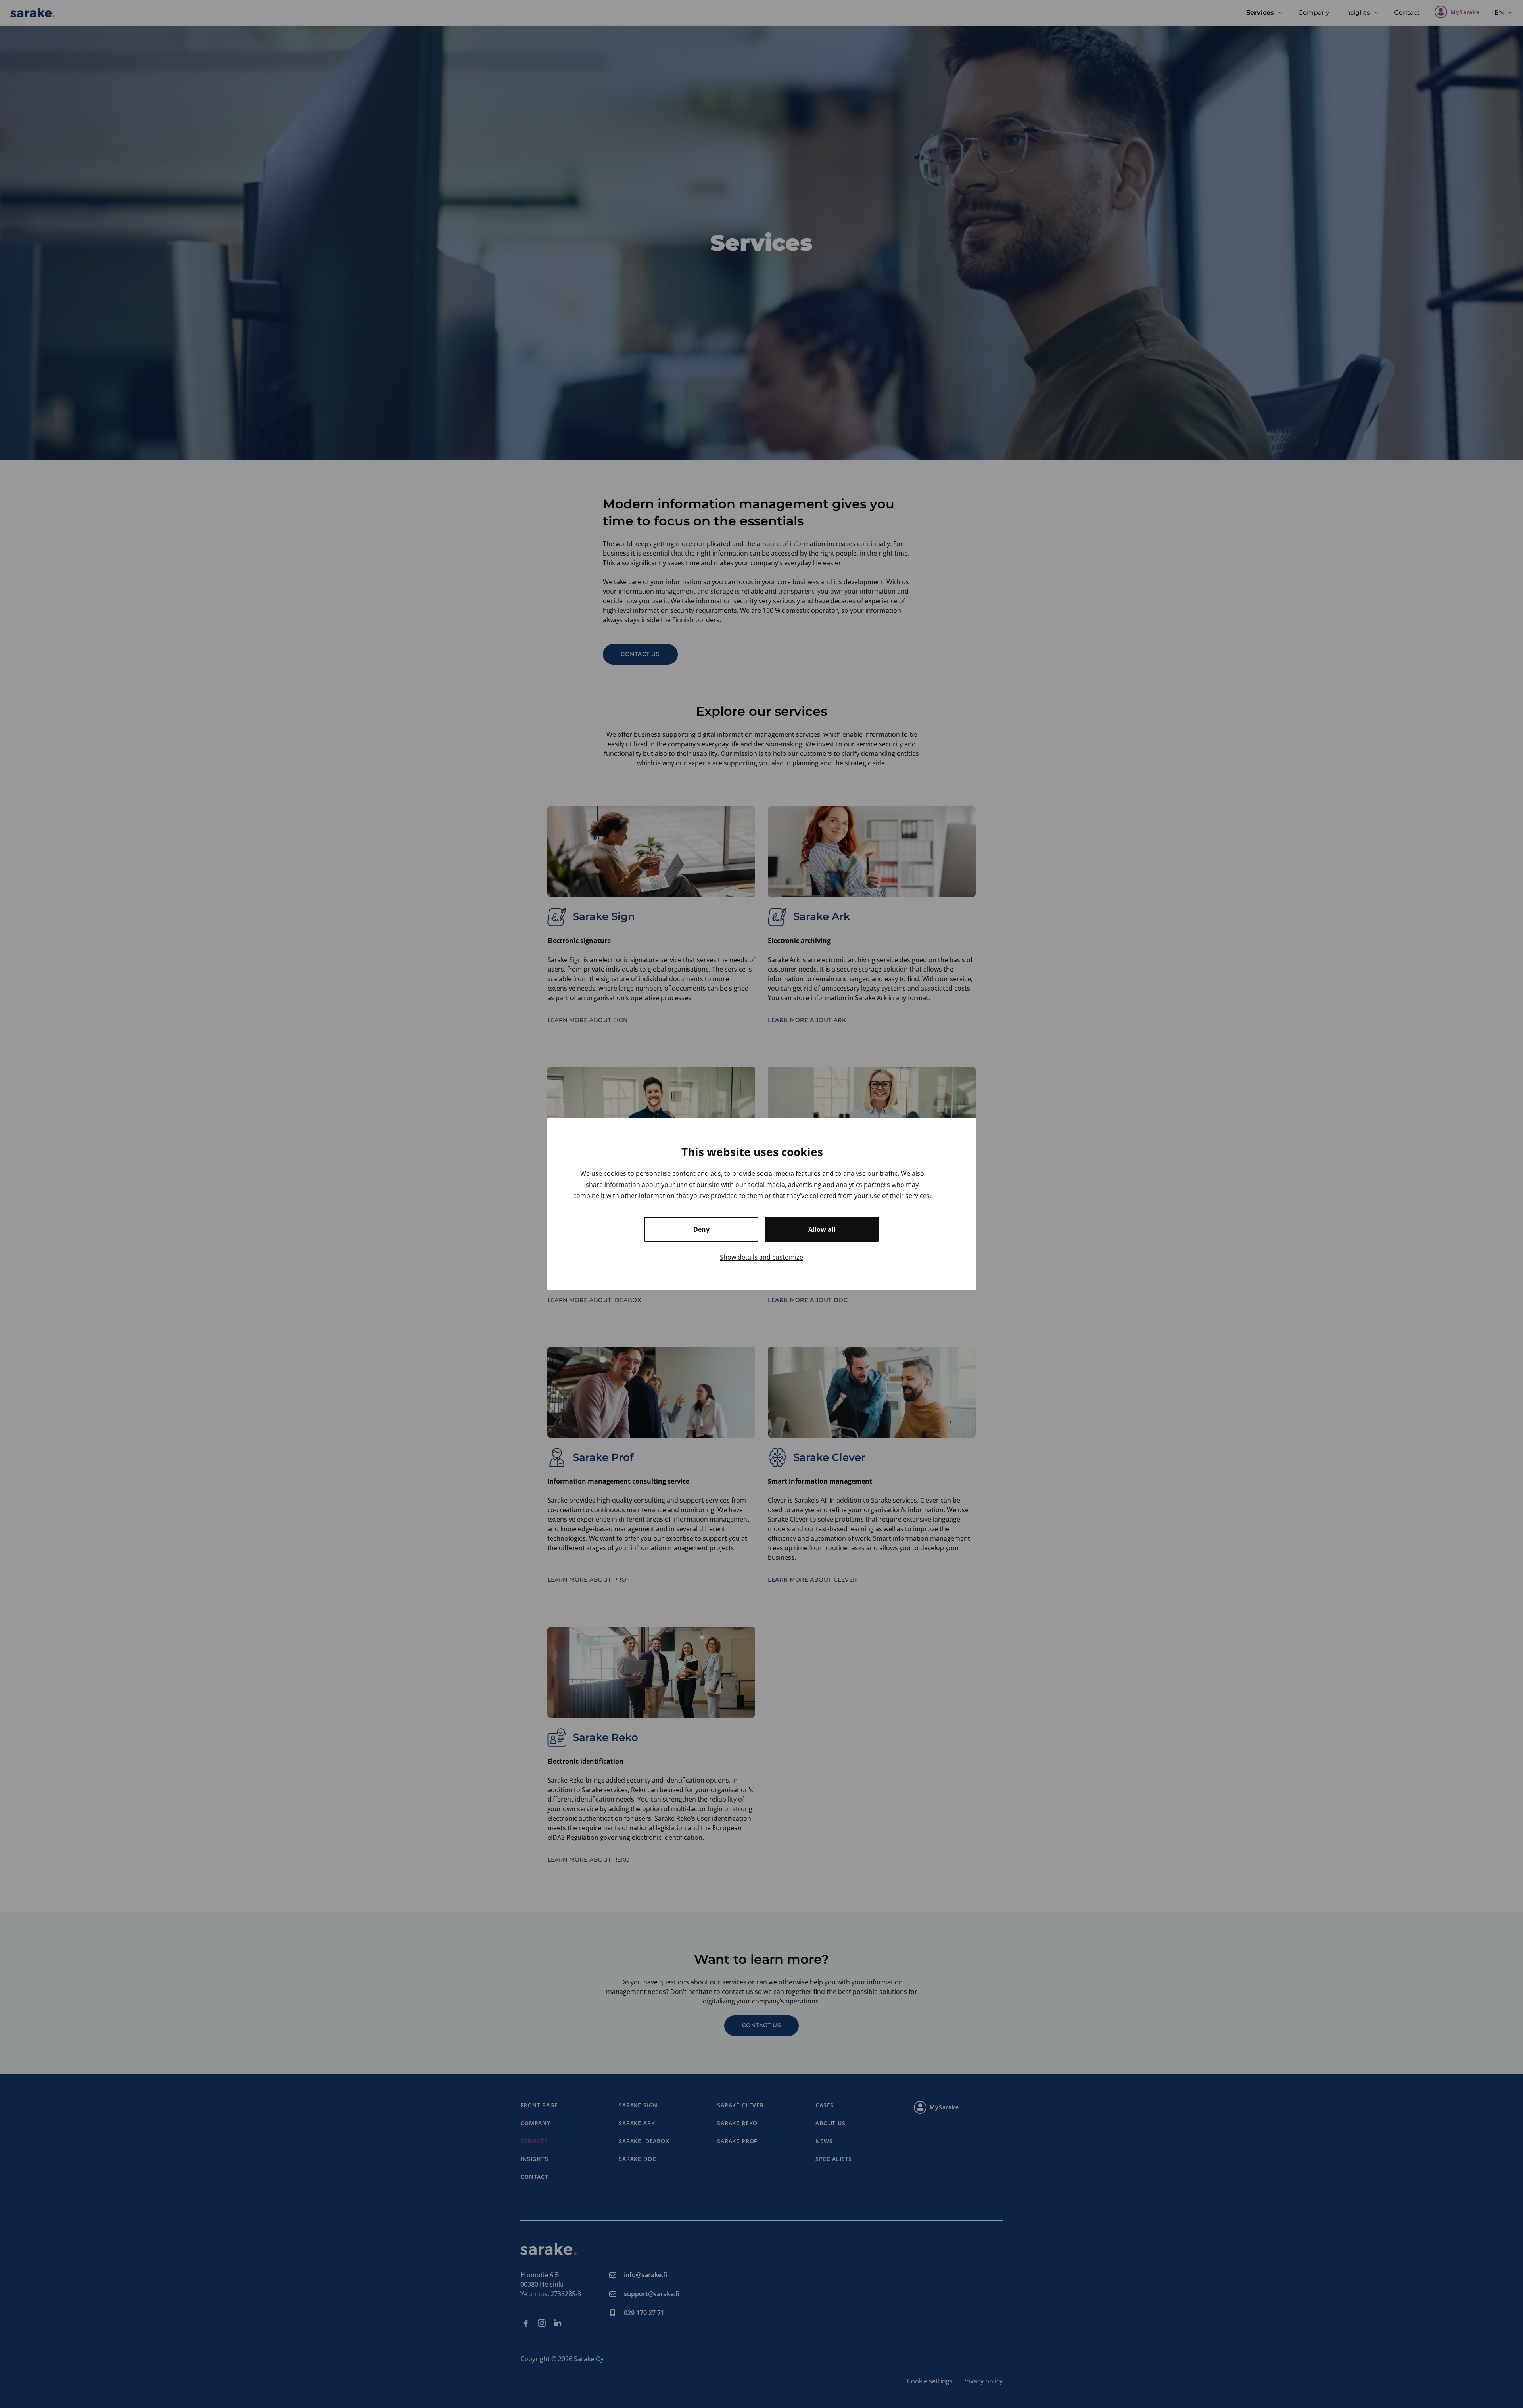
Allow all (822, 1229)
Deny (701, 1229)
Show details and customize (761, 1257)
